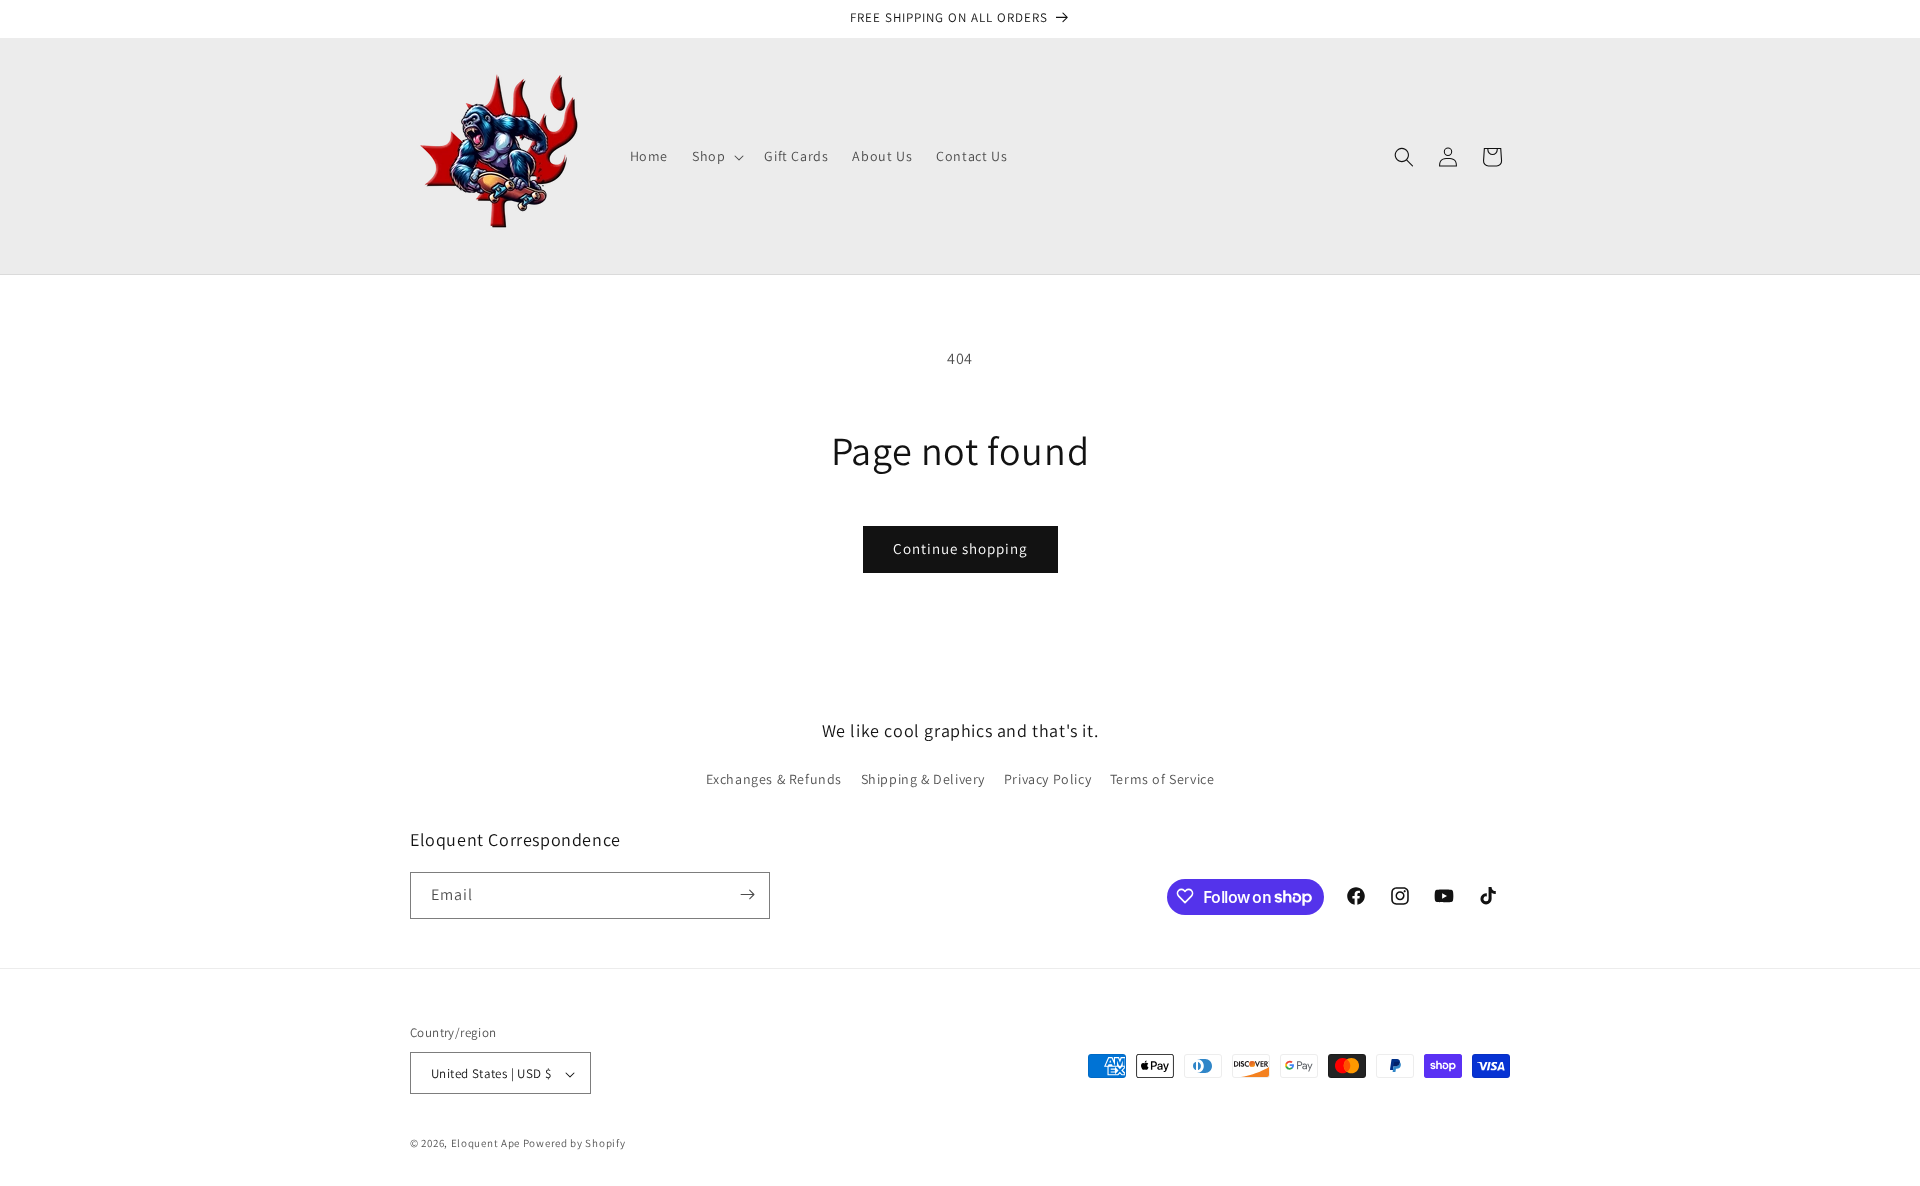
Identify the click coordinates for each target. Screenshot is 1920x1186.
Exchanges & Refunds (774, 780)
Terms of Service (1162, 780)
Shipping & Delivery (923, 780)
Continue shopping (960, 548)
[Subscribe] (747, 894)
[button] (716, 156)
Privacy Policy (1047, 780)
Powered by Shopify (574, 1144)
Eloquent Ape (485, 1144)
